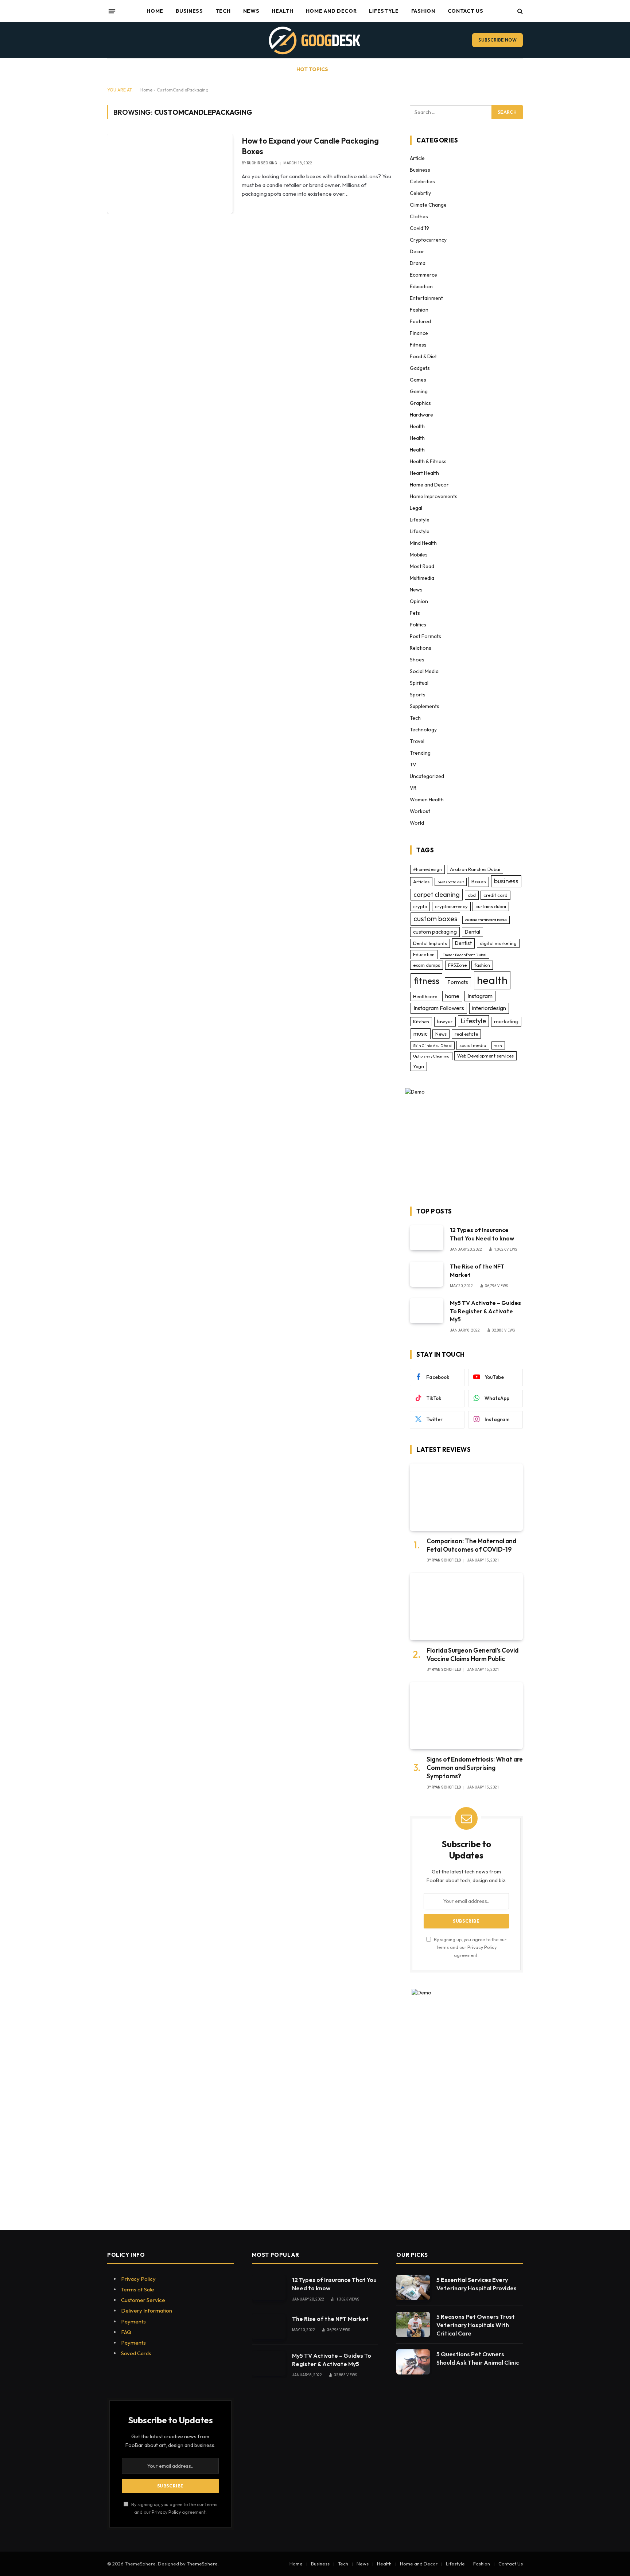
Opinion (419, 601)
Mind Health (423, 543)
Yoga (419, 1066)
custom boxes (435, 919)
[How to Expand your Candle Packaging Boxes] (170, 173)
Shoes (417, 660)
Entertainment (426, 298)
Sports (418, 695)
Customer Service (143, 2300)
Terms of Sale (138, 2289)
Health (282, 11)
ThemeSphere (202, 2564)
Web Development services (485, 1056)
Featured (420, 321)
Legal (416, 508)
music (421, 1033)
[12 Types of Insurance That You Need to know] (427, 1238)
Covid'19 (419, 228)
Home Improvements (434, 496)
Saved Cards (136, 2353)
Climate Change (428, 205)
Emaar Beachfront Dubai (464, 955)
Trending (420, 753)
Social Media (424, 671)
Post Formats (425, 636)
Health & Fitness (428, 461)
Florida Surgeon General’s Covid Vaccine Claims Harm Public (472, 1654)
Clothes (419, 216)
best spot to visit (451, 882)
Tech (223, 11)
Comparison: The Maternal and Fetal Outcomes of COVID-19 (471, 1545)
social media (473, 1045)
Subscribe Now (497, 40)
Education (421, 286)
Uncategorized (427, 776)
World (417, 823)
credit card (495, 895)
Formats (458, 982)
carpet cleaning (437, 894)
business (506, 881)
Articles (421, 882)
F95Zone (457, 965)
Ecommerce (423, 275)
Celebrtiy (420, 193)
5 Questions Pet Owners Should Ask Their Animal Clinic (478, 2358)
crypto (420, 906)
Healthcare (425, 996)
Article (417, 158)
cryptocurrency (451, 906)
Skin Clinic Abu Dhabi (432, 1045)
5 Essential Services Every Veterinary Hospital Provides (477, 2284)
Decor (417, 251)
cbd (472, 895)
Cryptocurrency (428, 240)
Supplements (425, 706)
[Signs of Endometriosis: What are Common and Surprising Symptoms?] (466, 1716)
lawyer (445, 1021)
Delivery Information (147, 2311)
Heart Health (424, 473)
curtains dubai (491, 906)
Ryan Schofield (446, 1560)
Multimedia (422, 578)
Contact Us (466, 11)
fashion (482, 965)
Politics (418, 625)
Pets (415, 613)
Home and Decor (331, 11)
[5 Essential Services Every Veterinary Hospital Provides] (413, 2288)
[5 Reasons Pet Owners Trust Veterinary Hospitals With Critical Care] (413, 2324)
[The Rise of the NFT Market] (427, 1274)
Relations (421, 648)
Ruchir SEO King (262, 163)
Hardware (421, 415)
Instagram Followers (439, 1008)
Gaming (419, 391)
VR (413, 788)
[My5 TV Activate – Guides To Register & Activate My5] (427, 1311)
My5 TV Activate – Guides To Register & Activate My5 (485, 1311)
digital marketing (498, 943)
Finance (419, 333)
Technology (423, 730)
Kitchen (421, 1021)
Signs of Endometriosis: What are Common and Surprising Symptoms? (475, 1768)
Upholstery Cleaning (431, 1056)
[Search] (519, 11)
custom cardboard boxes (486, 920)
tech (498, 1045)
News (251, 11)
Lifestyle (384, 11)
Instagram (480, 996)
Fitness (418, 345)
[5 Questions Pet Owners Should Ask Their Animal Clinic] (413, 2362)
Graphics (420, 403)
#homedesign (427, 869)
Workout (420, 811)
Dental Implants (430, 943)
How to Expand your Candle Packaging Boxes (310, 146)
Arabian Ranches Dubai (475, 869)
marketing (506, 1021)
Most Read (422, 566)
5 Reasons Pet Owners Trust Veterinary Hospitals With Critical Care (476, 2325)
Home (155, 11)
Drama (418, 263)
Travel (417, 741)
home (452, 996)
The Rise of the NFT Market (477, 1271)
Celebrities (422, 181)
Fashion (423, 11)
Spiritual (419, 683)
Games (418, 380)
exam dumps (427, 965)
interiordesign (489, 1008)
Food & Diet (423, 356)
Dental (472, 932)
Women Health (427, 800)
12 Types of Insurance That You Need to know (482, 1234)
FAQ (126, 2332)
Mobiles (419, 555)
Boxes (479, 882)
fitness (426, 981)
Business (189, 11)
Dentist (463, 943)
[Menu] (112, 11)
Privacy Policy (482, 1947)
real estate (466, 1034)
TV (413, 765)
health (492, 980)
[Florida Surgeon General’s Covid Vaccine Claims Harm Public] (466, 1606)
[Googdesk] (315, 40)
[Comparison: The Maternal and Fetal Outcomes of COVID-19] (466, 1497)
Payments (133, 2321)
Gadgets (420, 368)
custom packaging (435, 932)
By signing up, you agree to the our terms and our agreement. (470, 1947)
